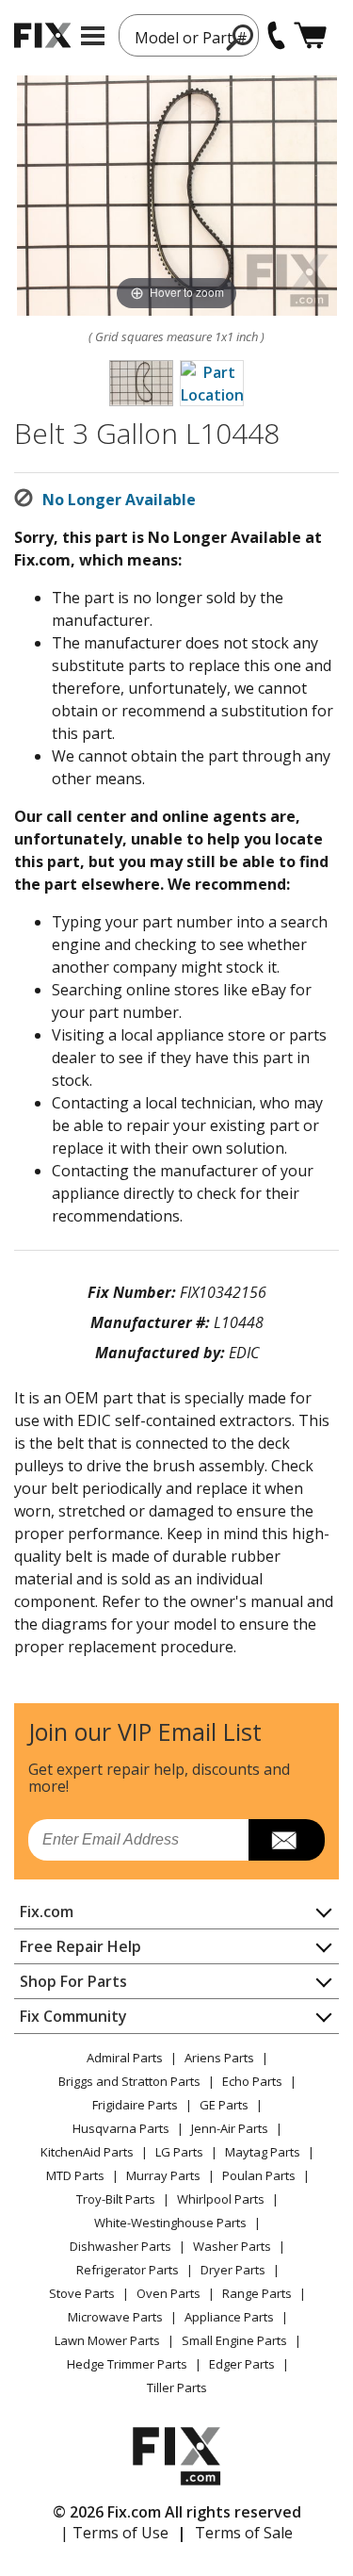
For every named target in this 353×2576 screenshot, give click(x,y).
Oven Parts (168, 2293)
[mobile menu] (93, 36)
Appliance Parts (229, 2317)
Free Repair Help (80, 1946)
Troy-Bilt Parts (116, 2199)
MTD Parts (75, 2175)
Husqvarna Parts (121, 2128)
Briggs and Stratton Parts (129, 2081)
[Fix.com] (42, 35)
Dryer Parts (233, 2270)
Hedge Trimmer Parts (127, 2364)
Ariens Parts (219, 2058)
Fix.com (47, 1911)
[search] (241, 37)
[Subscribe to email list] (287, 1840)
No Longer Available (119, 500)
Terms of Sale (244, 2533)
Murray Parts (163, 2175)
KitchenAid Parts (87, 2152)
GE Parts (224, 2105)
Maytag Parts (263, 2152)
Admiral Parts (125, 2058)
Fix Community (73, 2016)
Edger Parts (242, 2364)
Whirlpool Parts (221, 2199)
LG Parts (179, 2152)
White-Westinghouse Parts (170, 2223)
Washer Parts (232, 2246)
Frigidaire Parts (135, 2105)
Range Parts (257, 2293)
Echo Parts (252, 2081)
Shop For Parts (73, 1981)
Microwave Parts (115, 2317)
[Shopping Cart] (310, 35)
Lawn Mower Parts (107, 2340)
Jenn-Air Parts (230, 2128)
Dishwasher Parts (120, 2246)
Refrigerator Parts (128, 2270)
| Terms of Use (114, 2533)
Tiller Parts (177, 2387)
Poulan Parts (259, 2175)
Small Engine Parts (234, 2340)
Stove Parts (82, 2293)
